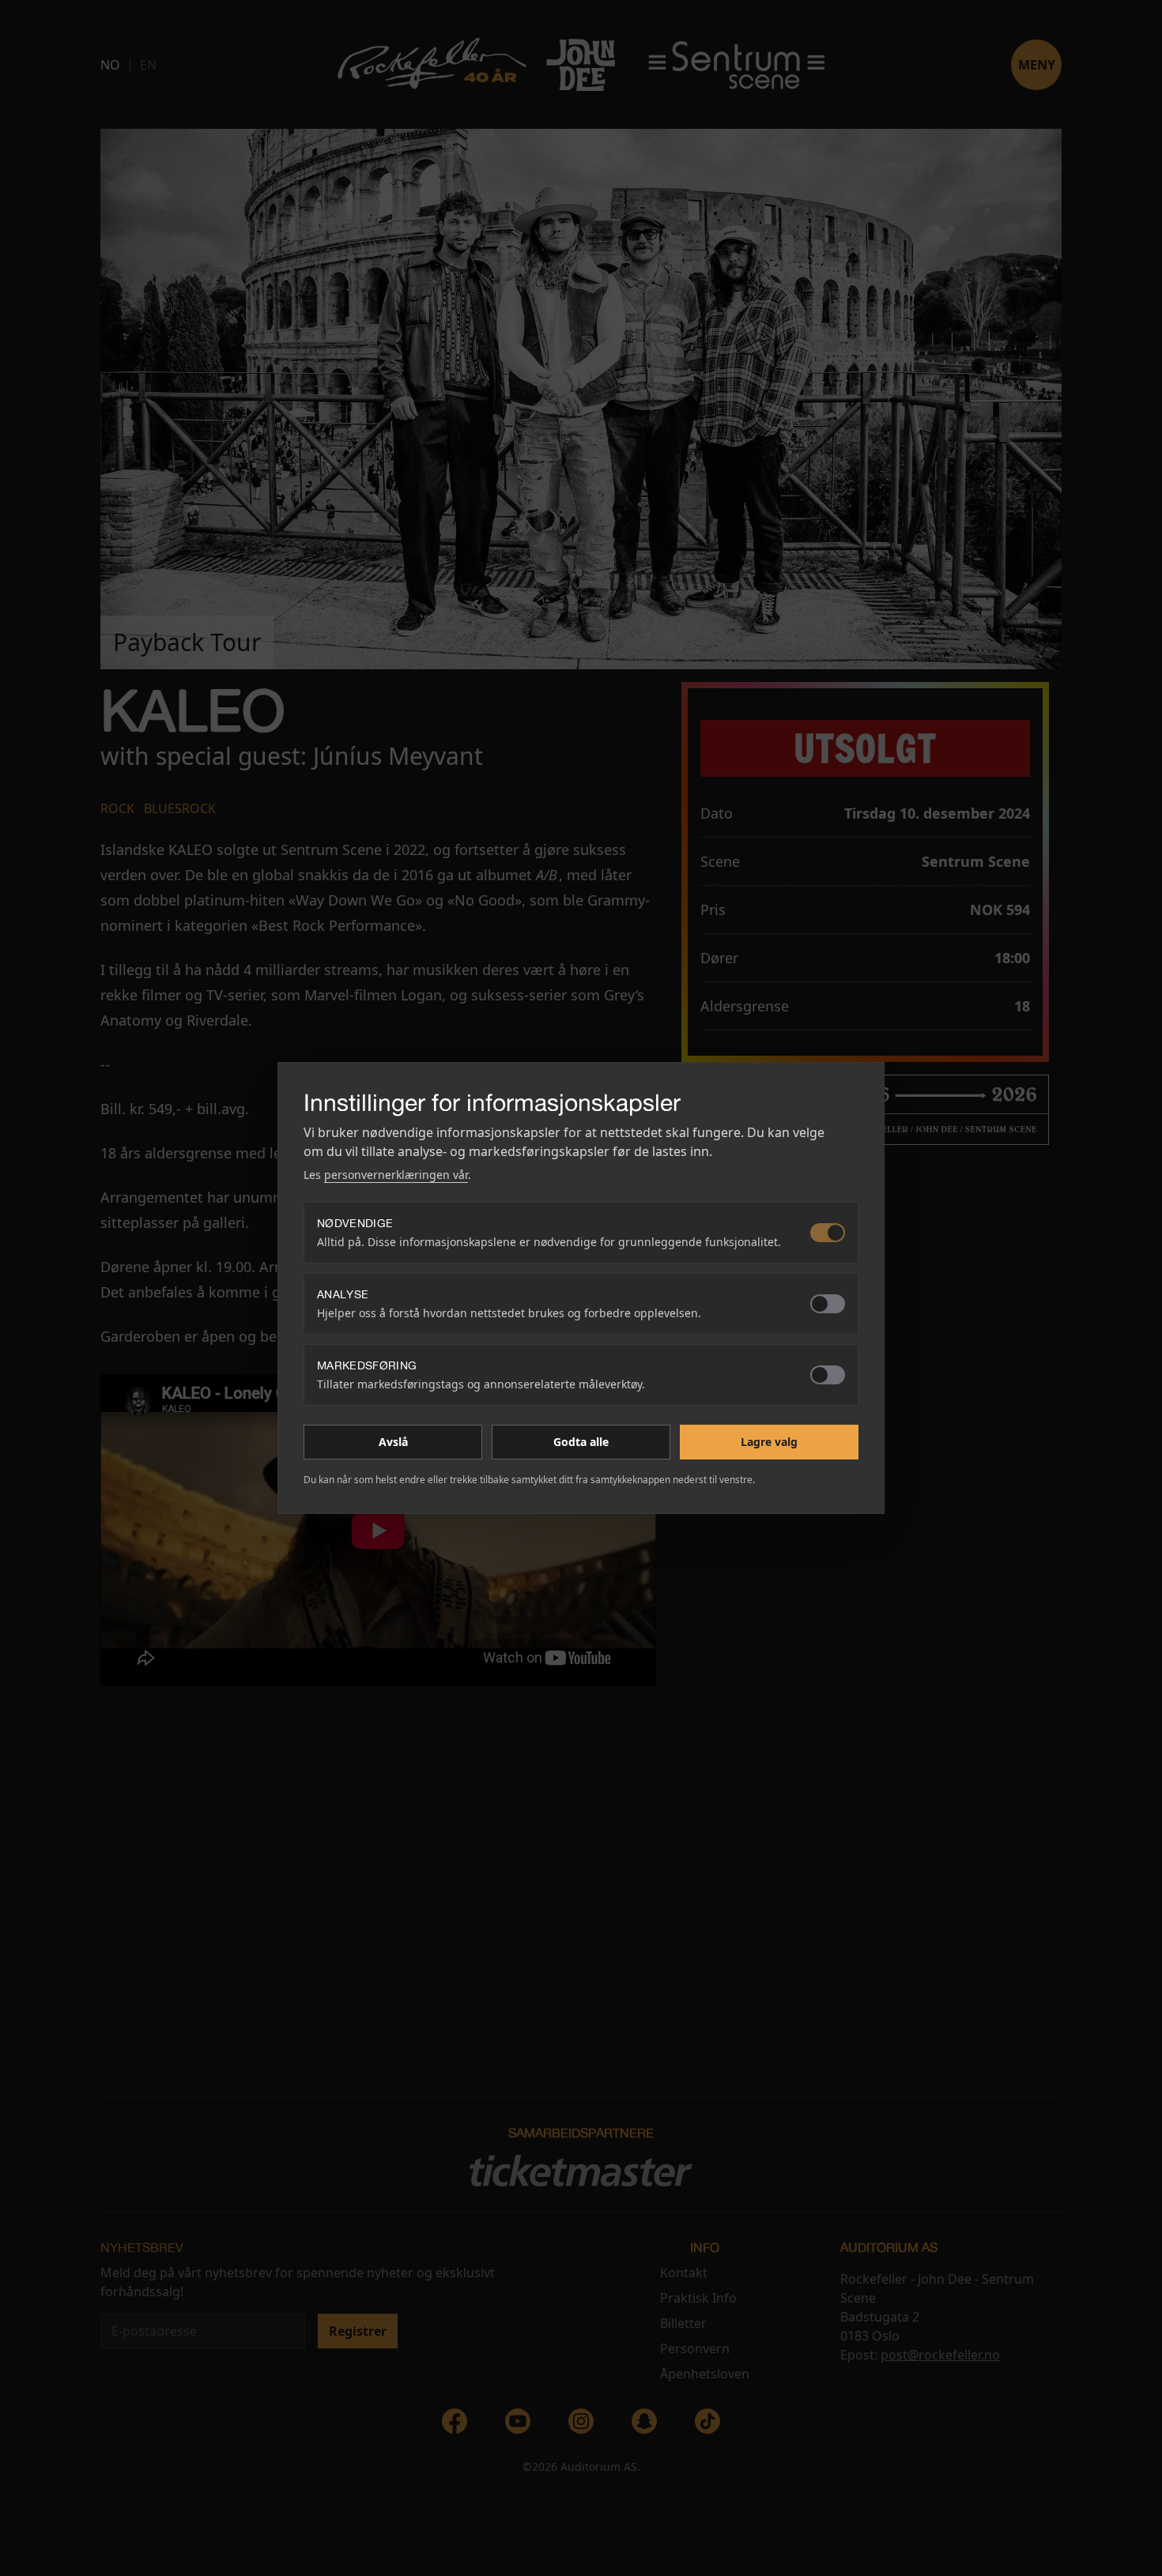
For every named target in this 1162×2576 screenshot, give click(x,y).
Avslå (393, 1442)
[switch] (828, 1233)
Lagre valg (769, 1442)
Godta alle (581, 1442)
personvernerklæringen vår (396, 1175)
